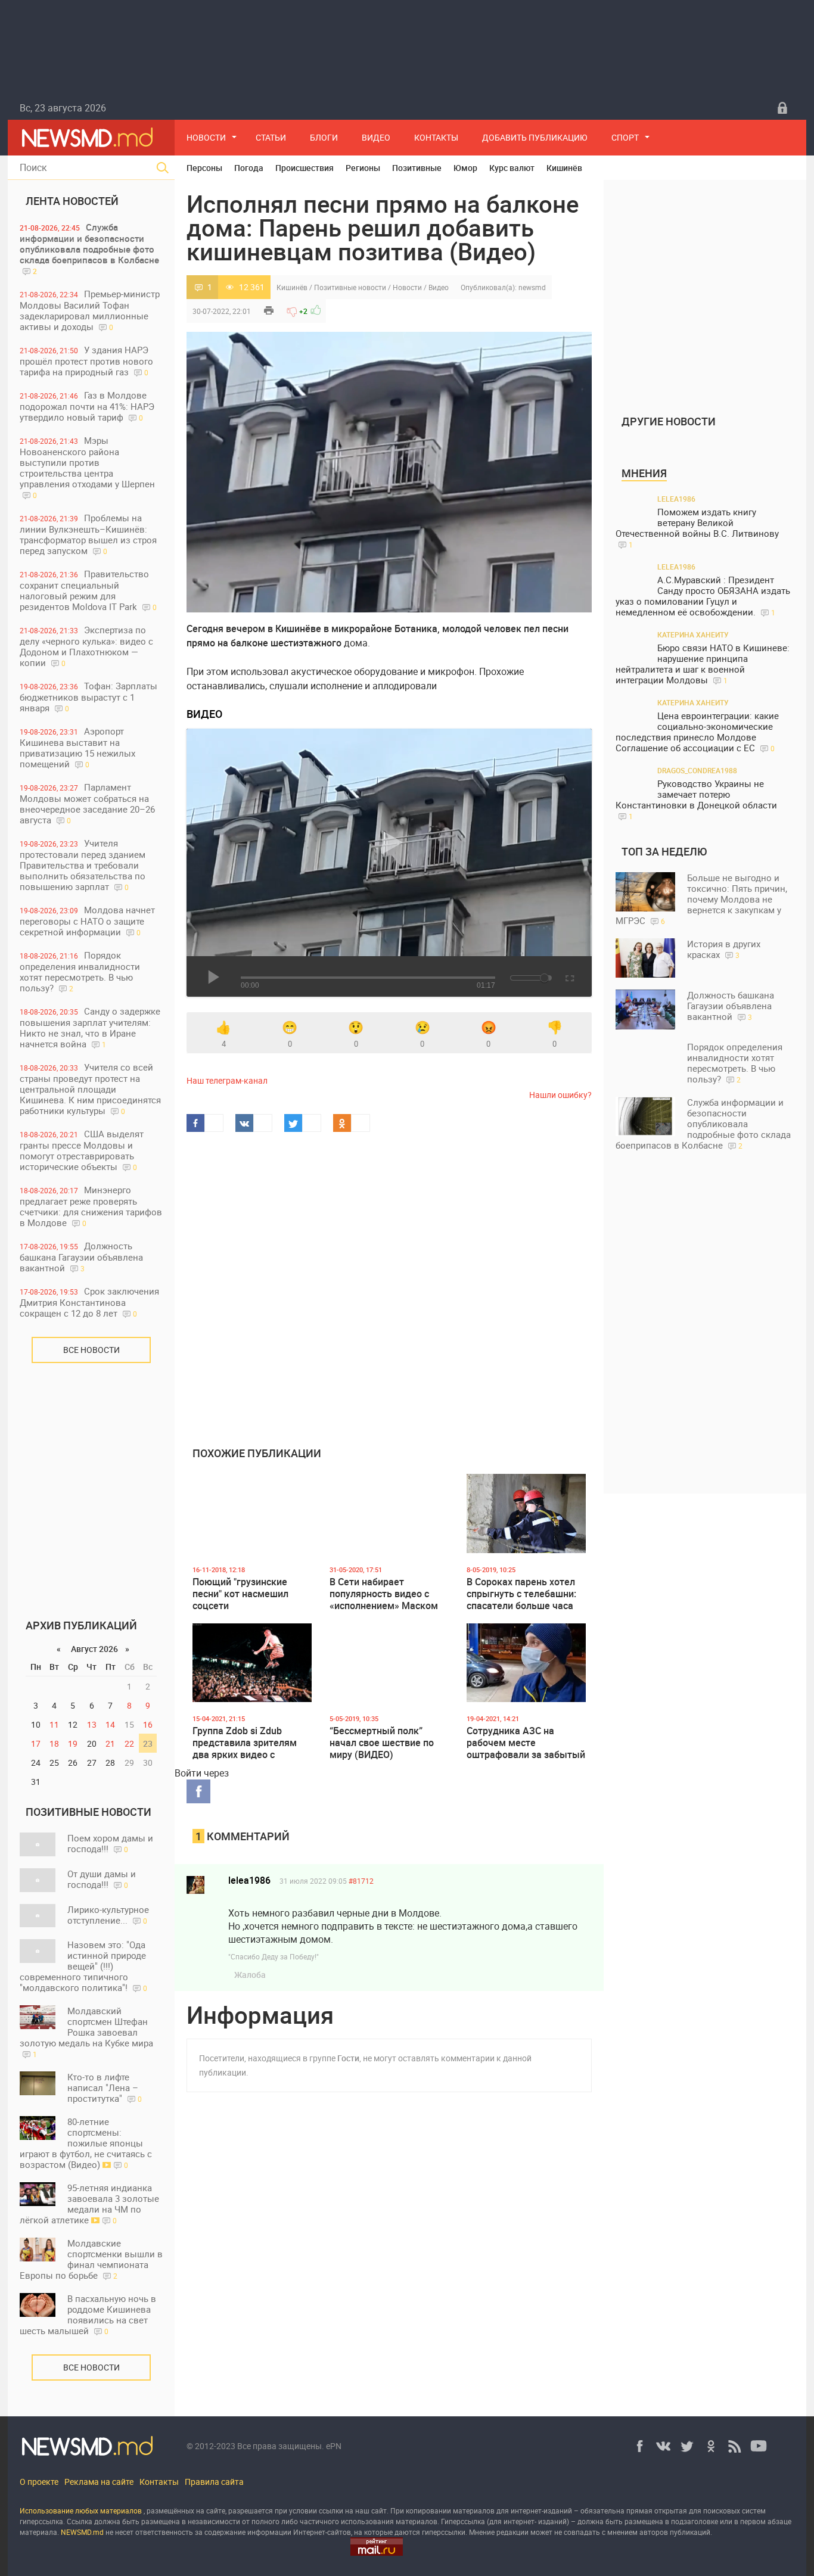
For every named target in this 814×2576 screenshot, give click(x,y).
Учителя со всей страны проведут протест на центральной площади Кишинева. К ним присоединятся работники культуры (90, 1089)
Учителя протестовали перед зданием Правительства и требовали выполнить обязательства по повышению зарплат (83, 865)
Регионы (363, 168)
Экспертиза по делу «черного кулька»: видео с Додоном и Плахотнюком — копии (86, 646)
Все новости (91, 1350)
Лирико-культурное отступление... (108, 1915)
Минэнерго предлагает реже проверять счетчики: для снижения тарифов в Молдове (91, 1206)
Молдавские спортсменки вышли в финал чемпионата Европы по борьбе (91, 2259)
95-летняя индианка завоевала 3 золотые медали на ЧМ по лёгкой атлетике (89, 2204)
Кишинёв (564, 168)
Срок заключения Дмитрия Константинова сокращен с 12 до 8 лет (89, 1302)
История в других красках (724, 949)
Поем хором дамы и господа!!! (110, 1843)
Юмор (465, 168)
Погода (249, 168)
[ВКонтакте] (663, 2446)
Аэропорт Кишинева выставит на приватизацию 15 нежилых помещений (77, 747)
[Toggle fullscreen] (569, 976)
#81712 (361, 1881)
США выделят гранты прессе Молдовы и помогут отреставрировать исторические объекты (82, 1150)
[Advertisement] (91, 1482)
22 (129, 1743)
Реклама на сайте (99, 2482)
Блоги (324, 137)
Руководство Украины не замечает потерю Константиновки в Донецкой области (696, 799)
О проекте (39, 2482)
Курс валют (512, 168)
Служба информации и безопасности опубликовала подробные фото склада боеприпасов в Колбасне (89, 248)
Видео (376, 137)
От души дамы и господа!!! (102, 1879)
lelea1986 (249, 1880)
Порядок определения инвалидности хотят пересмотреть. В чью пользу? (80, 971)
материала (38, 2532)
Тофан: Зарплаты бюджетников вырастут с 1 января (88, 697)
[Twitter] (687, 2446)
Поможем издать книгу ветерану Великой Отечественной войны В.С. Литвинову (697, 528)
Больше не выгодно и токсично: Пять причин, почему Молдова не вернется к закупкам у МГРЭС (701, 899)
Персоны (204, 168)
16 (148, 1724)
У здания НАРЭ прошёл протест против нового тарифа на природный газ (86, 361)
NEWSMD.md (83, 2532)
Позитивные (417, 168)
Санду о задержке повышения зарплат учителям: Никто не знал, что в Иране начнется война (90, 1027)
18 (54, 1743)
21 (110, 1743)
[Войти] (782, 108)
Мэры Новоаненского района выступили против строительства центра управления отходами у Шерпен (87, 467)
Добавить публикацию (535, 137)
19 (73, 1743)
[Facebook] (639, 2446)
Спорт (625, 137)
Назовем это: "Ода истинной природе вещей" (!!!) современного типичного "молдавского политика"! (83, 1966)
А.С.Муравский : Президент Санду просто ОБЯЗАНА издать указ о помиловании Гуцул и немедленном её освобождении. (703, 596)
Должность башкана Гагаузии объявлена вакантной (81, 1257)
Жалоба (250, 1975)
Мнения (644, 473)
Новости (206, 137)
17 (36, 1743)
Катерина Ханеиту (693, 634)
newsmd (532, 287)
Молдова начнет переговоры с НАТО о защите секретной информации (87, 921)
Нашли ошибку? (560, 1095)
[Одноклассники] (711, 2446)
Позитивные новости (350, 287)
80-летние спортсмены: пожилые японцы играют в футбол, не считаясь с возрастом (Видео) (86, 2143)
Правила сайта (214, 2482)
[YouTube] (759, 2446)
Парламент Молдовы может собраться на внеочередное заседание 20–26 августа (87, 803)
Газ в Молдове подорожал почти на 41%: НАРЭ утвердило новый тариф (87, 406)
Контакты (436, 137)
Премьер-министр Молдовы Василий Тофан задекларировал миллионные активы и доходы (90, 310)
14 (110, 1724)
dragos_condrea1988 (697, 770)
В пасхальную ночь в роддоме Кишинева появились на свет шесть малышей (88, 2314)
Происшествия (305, 168)
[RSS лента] (735, 2446)
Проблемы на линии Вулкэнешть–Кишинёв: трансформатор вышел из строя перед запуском (88, 534)
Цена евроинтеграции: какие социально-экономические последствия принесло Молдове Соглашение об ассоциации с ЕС (697, 732)
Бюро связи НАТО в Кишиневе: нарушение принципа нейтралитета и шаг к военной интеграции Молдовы (703, 664)
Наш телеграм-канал (227, 1080)
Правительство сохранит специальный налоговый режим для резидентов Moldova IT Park (88, 590)
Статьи (271, 137)
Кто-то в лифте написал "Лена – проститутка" (105, 2087)
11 (54, 1724)
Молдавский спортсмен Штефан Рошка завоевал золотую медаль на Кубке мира (86, 2032)
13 (92, 1724)
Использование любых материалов (81, 2510)
